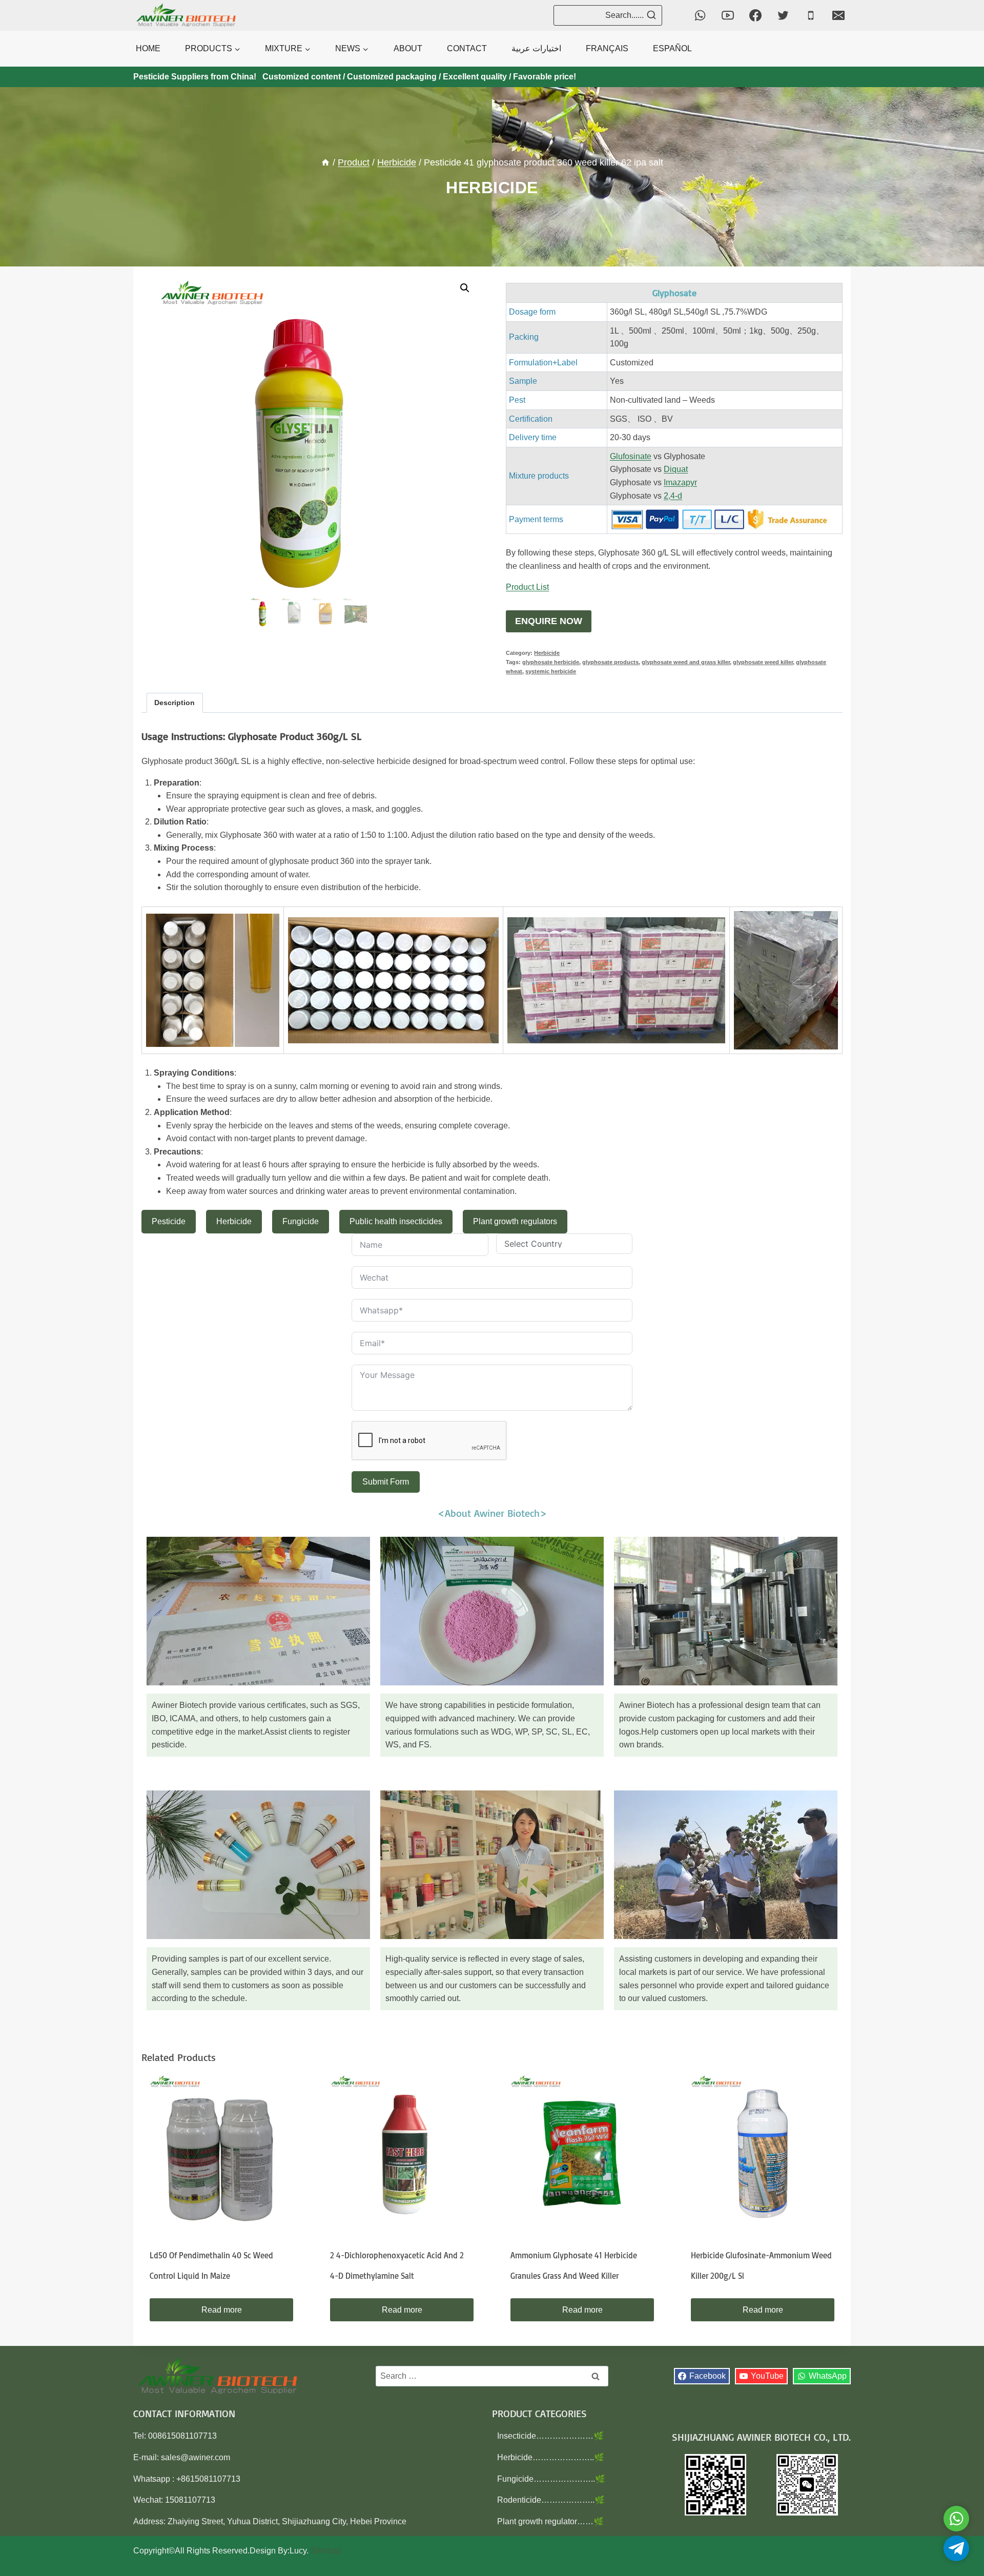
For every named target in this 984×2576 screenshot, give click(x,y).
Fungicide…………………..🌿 (551, 2479)
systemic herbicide (551, 671)
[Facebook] (755, 15)
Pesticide (169, 1221)
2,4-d (673, 496)
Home (148, 48)
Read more (222, 2310)
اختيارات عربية (536, 48)
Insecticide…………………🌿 (550, 2436)
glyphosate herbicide (551, 662)
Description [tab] (175, 703)
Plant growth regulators (515, 1221)
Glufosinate (631, 456)
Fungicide (301, 1221)
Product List (527, 587)
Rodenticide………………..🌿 (551, 2500)
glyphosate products (610, 662)
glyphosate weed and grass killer (686, 662)
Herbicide (492, 188)
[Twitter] (783, 15)
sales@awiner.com (196, 2457)
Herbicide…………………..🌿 (551, 2457)
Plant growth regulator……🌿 (550, 2521)
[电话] (811, 15)
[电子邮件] (838, 15)
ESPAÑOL (672, 48)
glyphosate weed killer (763, 662)
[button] (465, 288)
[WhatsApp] (700, 15)
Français (607, 48)
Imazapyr (680, 482)
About (408, 48)
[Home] (325, 162)
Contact (467, 48)
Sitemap (326, 2551)
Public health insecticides (396, 1221)
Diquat (676, 469)
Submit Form (386, 1482)
